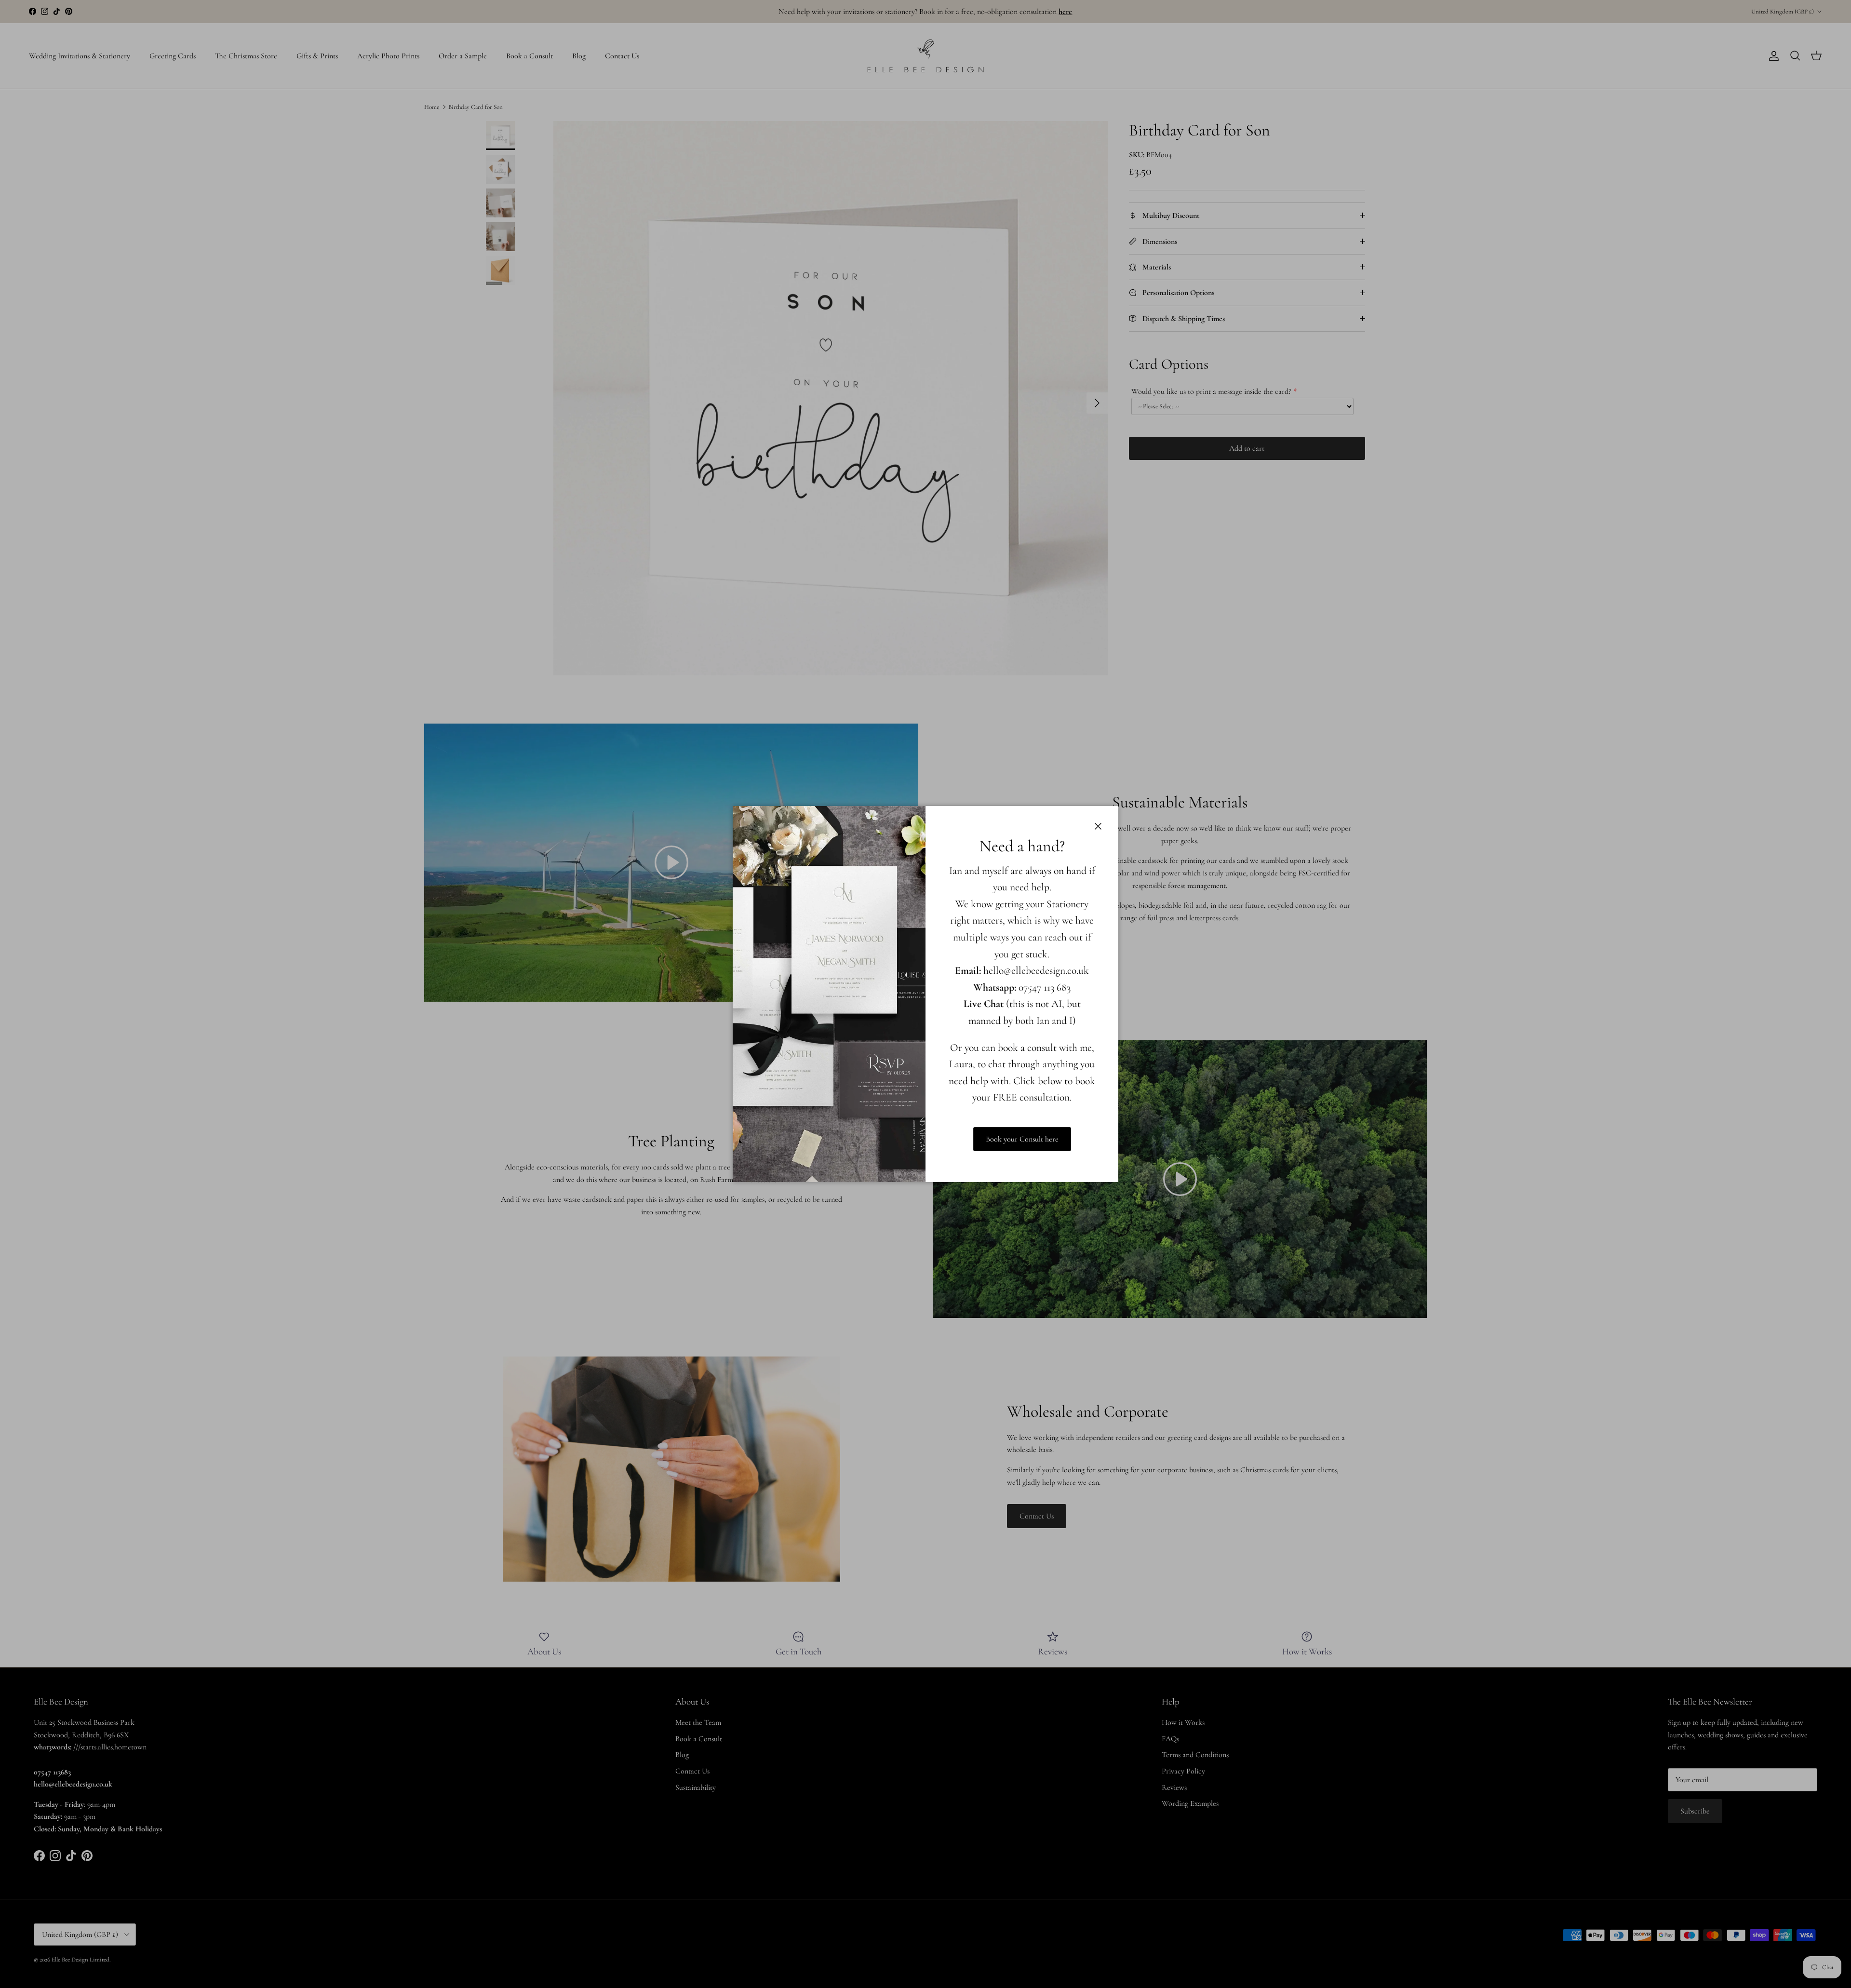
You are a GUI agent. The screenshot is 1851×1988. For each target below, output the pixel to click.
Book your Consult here (1022, 1139)
